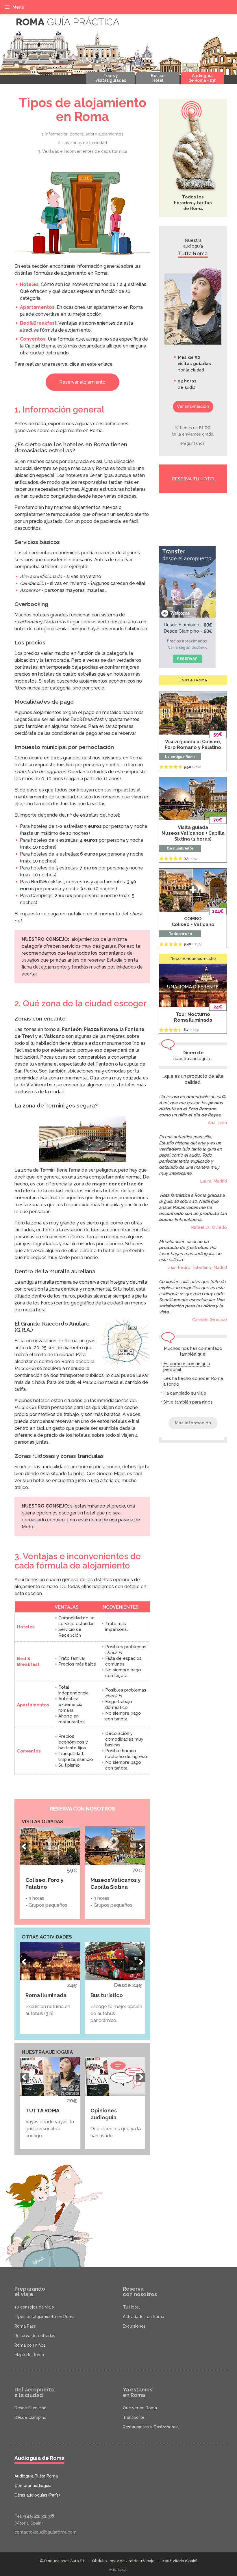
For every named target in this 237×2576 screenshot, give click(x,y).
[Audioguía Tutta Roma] (193, 306)
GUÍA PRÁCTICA (68, 22)
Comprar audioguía (33, 2486)
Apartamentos (37, 307)
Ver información (193, 406)
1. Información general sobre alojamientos (82, 134)
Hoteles (29, 284)
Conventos (33, 339)
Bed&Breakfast (38, 323)
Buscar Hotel (158, 78)
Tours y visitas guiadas (111, 78)
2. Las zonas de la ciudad (83, 143)
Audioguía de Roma (39, 2458)
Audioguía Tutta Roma (36, 2476)
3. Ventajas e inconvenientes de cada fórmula (83, 151)
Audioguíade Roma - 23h (202, 78)
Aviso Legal (118, 2570)
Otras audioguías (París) (37, 2495)
